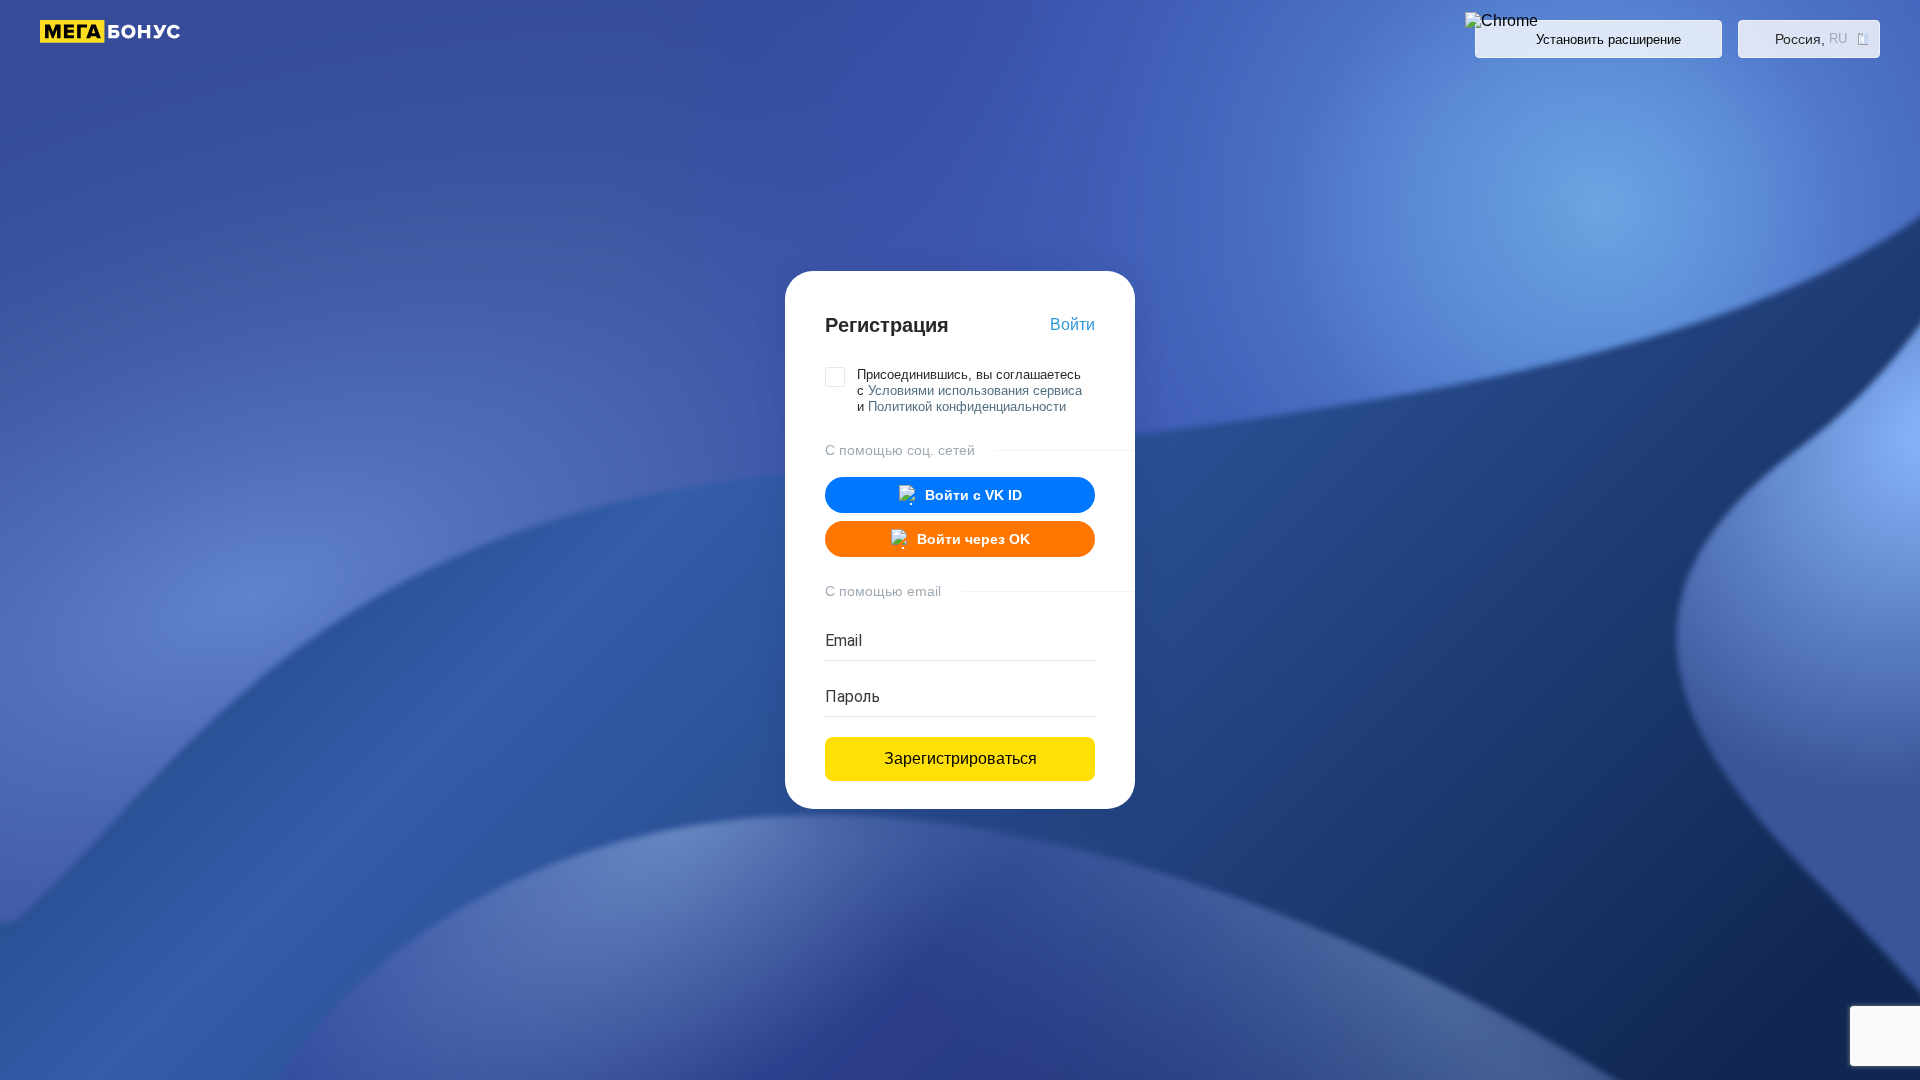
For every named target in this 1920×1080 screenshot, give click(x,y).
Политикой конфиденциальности (967, 406)
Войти (1072, 324)
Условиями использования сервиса (975, 390)
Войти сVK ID (973, 495)
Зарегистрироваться (960, 758)
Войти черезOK (973, 539)
